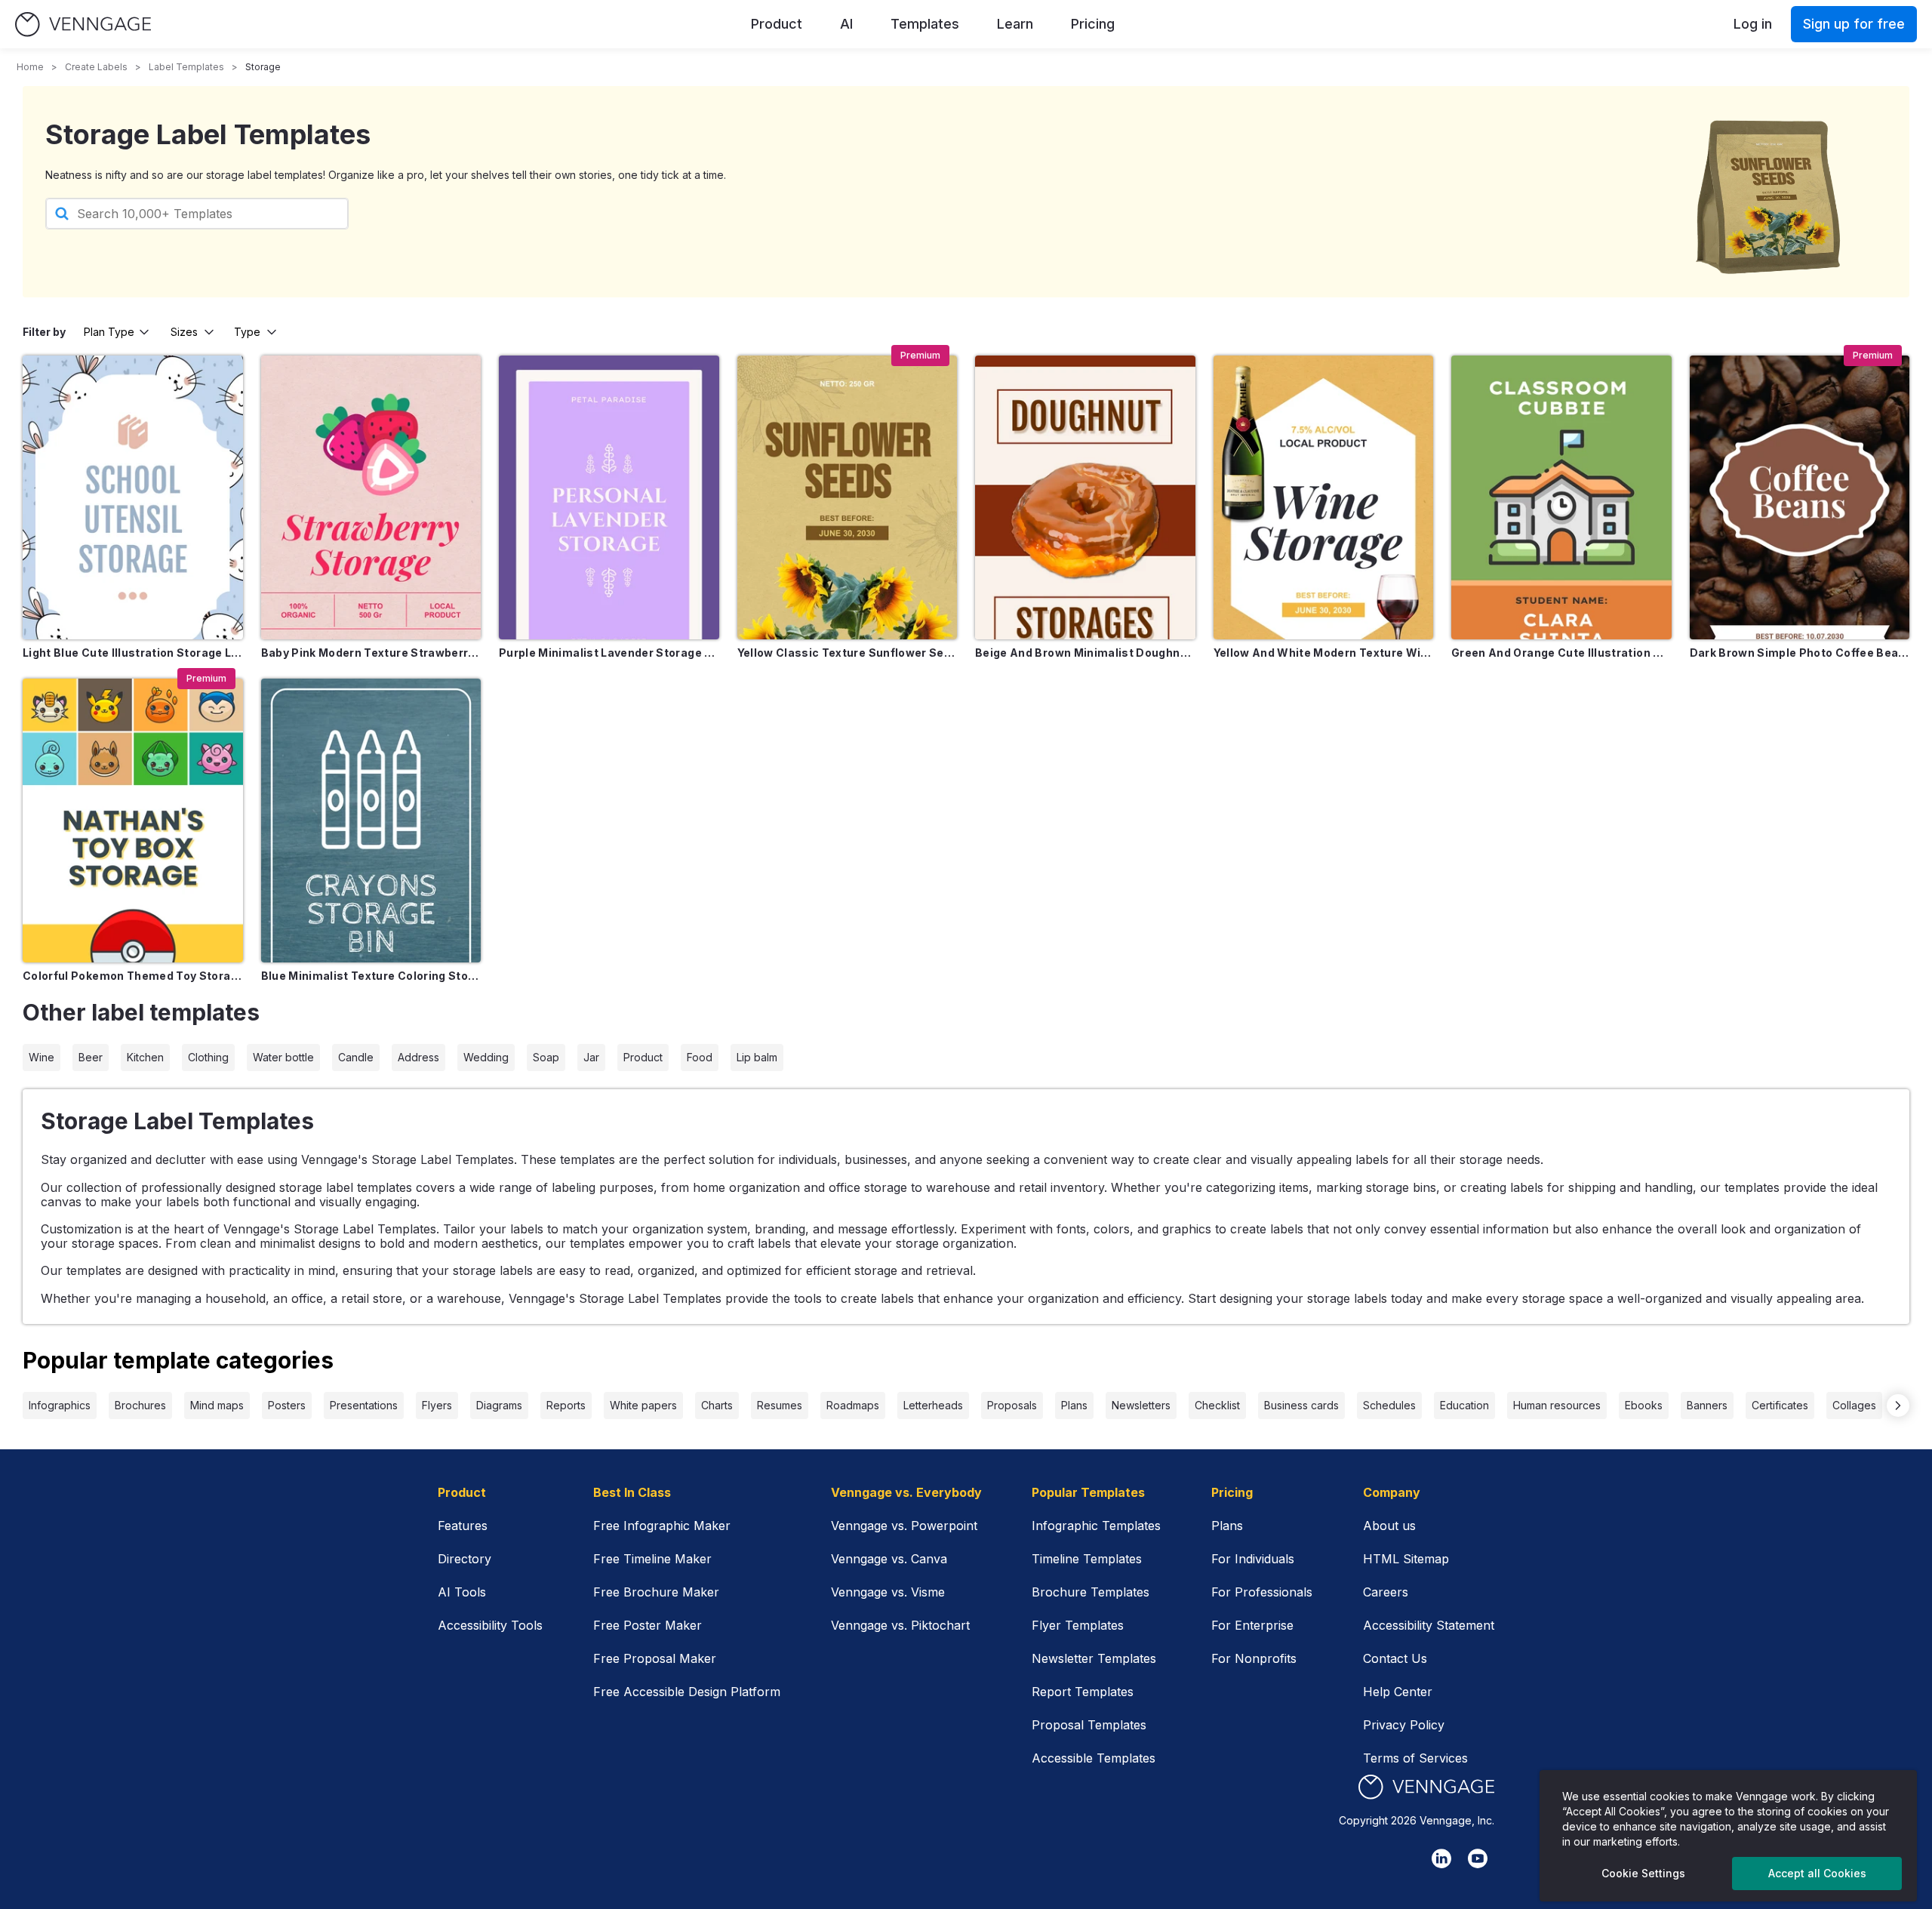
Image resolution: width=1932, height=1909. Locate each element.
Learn (1015, 24)
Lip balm (757, 1057)
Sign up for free (1854, 24)
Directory (465, 1559)
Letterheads (933, 1405)
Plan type (109, 332)
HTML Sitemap (1406, 1559)
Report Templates (1083, 1692)
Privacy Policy (1404, 1725)
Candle (356, 1057)
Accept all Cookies (1817, 1873)
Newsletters (1141, 1405)
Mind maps (217, 1405)
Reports (566, 1405)
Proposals (1012, 1405)
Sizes (184, 332)
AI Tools (462, 1592)
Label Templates (186, 67)
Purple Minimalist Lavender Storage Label (609, 653)
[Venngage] (1426, 1787)
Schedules (1389, 1405)
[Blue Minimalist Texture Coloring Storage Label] (371, 821)
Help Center (1398, 1692)
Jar (591, 1057)
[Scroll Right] (1898, 1406)
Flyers (437, 1405)
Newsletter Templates (1094, 1658)
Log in (1753, 24)
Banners (1707, 1405)
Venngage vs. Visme (888, 1592)
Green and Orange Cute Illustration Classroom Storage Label (1561, 653)
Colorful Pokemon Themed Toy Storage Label (133, 976)
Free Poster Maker (648, 1625)
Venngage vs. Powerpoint (904, 1526)
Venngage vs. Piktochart (900, 1625)
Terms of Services (1415, 1758)
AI (846, 24)
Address (418, 1057)
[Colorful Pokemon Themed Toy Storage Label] (133, 821)
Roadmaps (853, 1405)
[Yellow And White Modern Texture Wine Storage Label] (1324, 497)
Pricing (1093, 24)
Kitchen (145, 1057)
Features (463, 1526)
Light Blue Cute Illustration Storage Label (133, 653)
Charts (717, 1405)
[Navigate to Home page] (83, 25)
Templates (925, 24)
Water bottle (283, 1057)
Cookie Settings (1643, 1873)
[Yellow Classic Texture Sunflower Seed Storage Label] (848, 497)
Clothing (208, 1057)
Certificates (1780, 1405)
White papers (643, 1405)
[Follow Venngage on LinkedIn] (1441, 1858)
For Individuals (1253, 1559)
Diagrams (499, 1405)
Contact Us (1395, 1658)
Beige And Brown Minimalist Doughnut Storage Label (1085, 653)
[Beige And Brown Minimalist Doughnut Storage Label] (1085, 497)
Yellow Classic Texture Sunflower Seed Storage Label (848, 653)
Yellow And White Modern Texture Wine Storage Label (1324, 653)
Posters (287, 1405)
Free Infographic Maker (662, 1526)
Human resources (1557, 1405)
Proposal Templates (1089, 1725)
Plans (1074, 1405)
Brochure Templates (1091, 1592)
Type (247, 332)
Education (1464, 1405)
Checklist (1217, 1405)
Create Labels (96, 67)
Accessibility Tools (490, 1625)
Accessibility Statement (1429, 1625)
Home (30, 67)
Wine (42, 1057)
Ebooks (1644, 1405)
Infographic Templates (1096, 1526)
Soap (546, 1057)
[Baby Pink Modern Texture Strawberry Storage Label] (371, 497)
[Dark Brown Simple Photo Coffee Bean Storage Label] (1800, 497)
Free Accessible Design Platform (687, 1692)
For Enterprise (1252, 1625)
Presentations (364, 1405)
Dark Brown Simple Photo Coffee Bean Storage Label (1800, 653)
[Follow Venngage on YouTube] (1478, 1858)
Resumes (780, 1405)
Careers (1386, 1592)
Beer (91, 1057)
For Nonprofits (1254, 1658)
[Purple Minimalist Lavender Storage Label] (609, 497)
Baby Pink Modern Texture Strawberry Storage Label (371, 653)
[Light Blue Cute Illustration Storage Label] (133, 497)
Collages (1854, 1405)
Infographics (60, 1405)
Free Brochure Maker (656, 1592)
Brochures (140, 1405)
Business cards (1301, 1405)
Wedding (486, 1057)
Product (777, 24)
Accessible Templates (1094, 1758)
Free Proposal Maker (655, 1658)
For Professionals (1262, 1592)
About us (1389, 1526)
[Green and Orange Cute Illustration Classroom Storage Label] (1561, 497)
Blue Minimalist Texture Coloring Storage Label (371, 976)
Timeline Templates (1087, 1559)
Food (700, 1057)
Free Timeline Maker (652, 1559)
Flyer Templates (1078, 1625)
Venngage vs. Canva (889, 1559)
